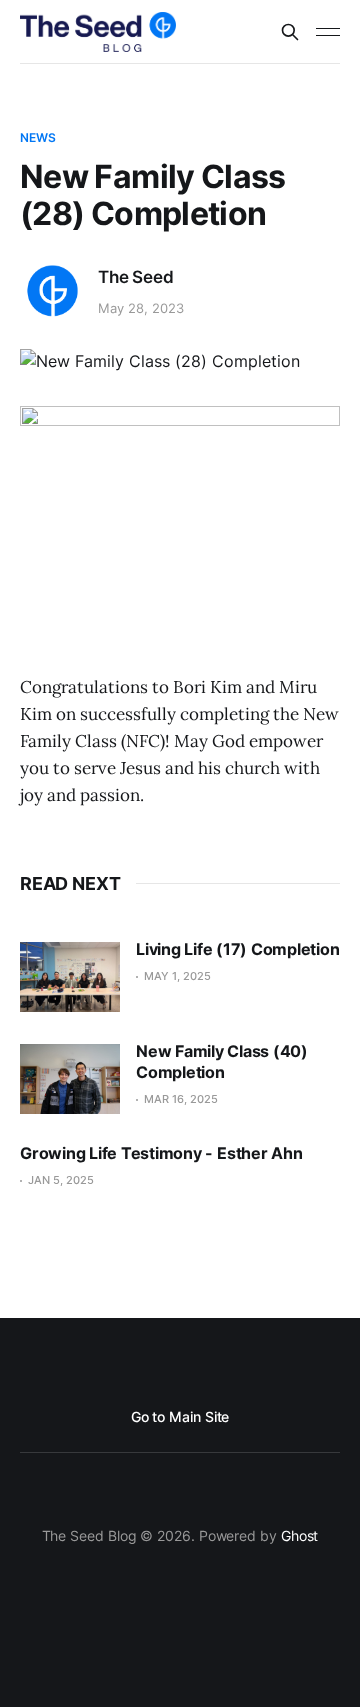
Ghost (300, 1535)
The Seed (136, 277)
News (38, 137)
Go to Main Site (180, 1416)
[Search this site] (290, 32)
